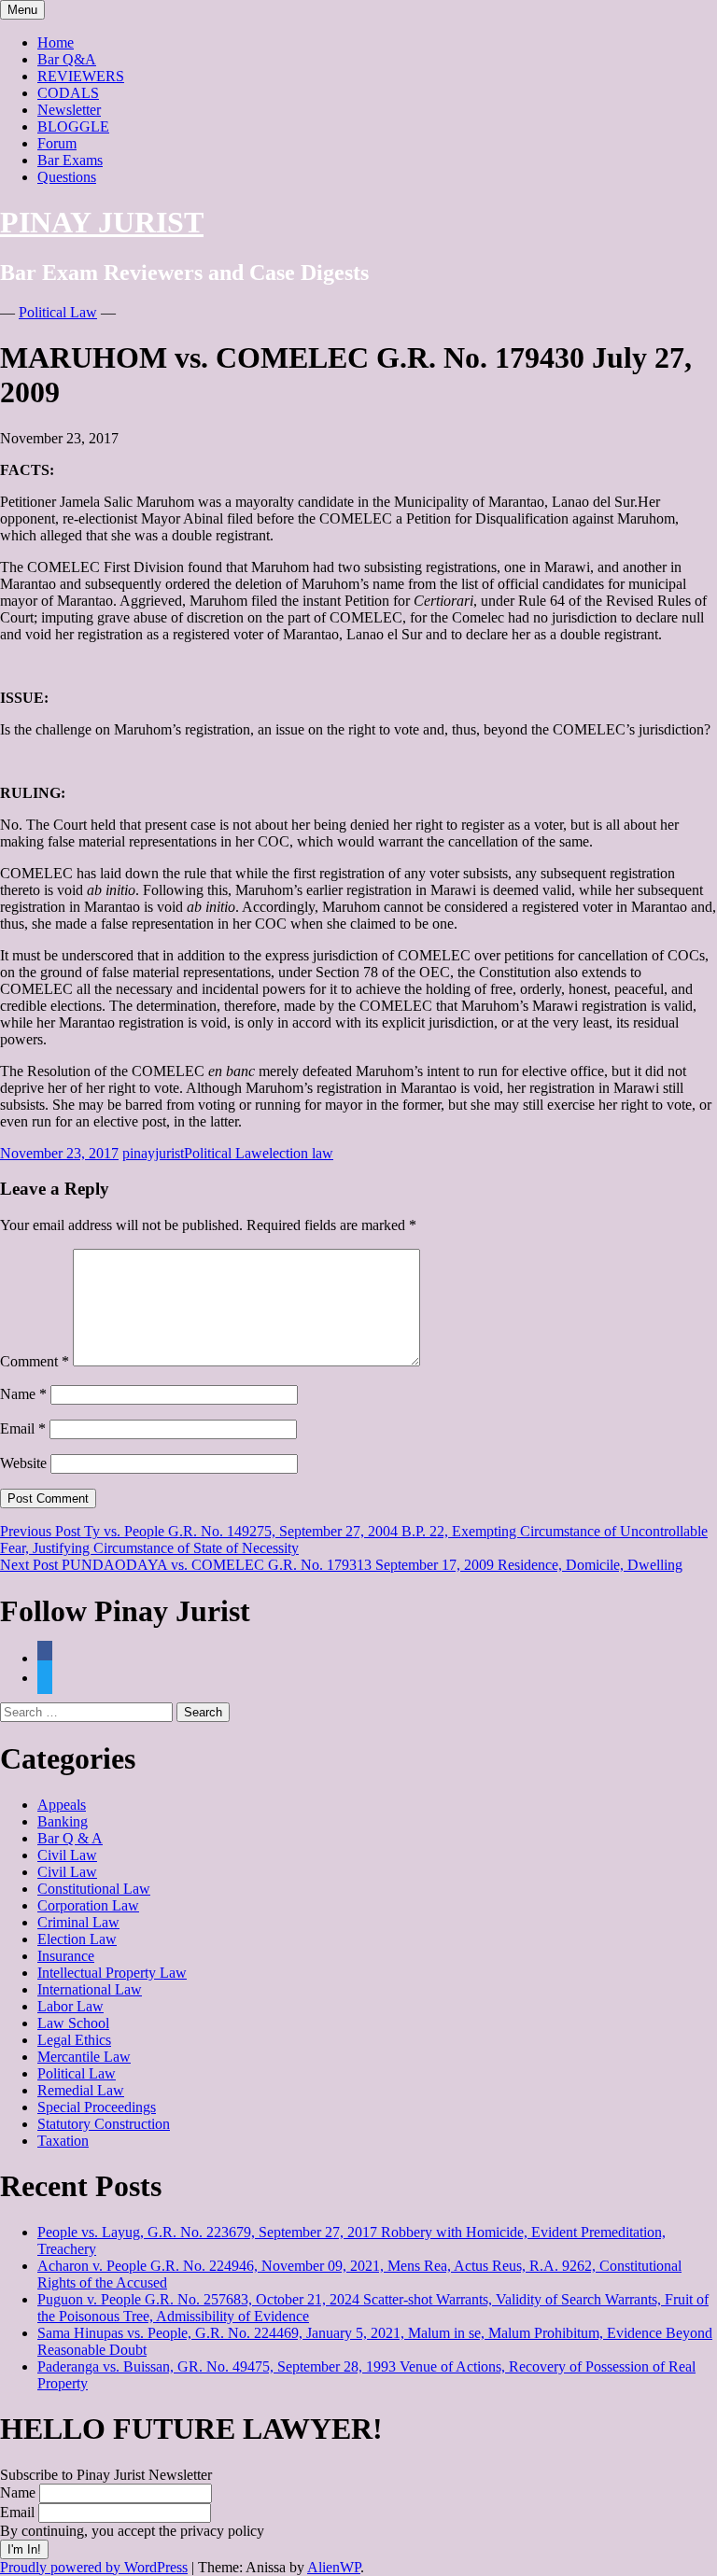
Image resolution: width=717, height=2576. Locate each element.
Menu (22, 10)
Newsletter (69, 110)
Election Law (77, 1939)
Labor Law (70, 2006)
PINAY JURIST (102, 222)
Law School (73, 2023)
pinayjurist (153, 1153)
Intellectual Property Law (112, 1973)
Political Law (58, 312)
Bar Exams (70, 160)
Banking (63, 1821)
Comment (35, 1361)
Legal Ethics (74, 2040)
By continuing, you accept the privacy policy (132, 2531)
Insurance (66, 1956)
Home (56, 42)
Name (23, 1394)
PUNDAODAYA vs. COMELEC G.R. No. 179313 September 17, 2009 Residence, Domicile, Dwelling (341, 1565)
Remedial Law (81, 2090)
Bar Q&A (67, 59)
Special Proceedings (97, 2107)
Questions (67, 177)
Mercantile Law (84, 2057)
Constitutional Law (94, 1889)
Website (23, 1463)
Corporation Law (88, 1905)
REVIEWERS (81, 76)
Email (23, 1428)
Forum (57, 143)
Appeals (62, 1805)
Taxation (63, 2141)
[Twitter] (45, 1678)
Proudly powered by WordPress (94, 2567)
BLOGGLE (73, 126)
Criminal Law (78, 1922)
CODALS (68, 93)
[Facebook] (45, 1658)
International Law (90, 1989)
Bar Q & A (70, 1838)
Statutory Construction (104, 2124)
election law (298, 1153)
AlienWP (334, 2567)
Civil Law (67, 1855)
